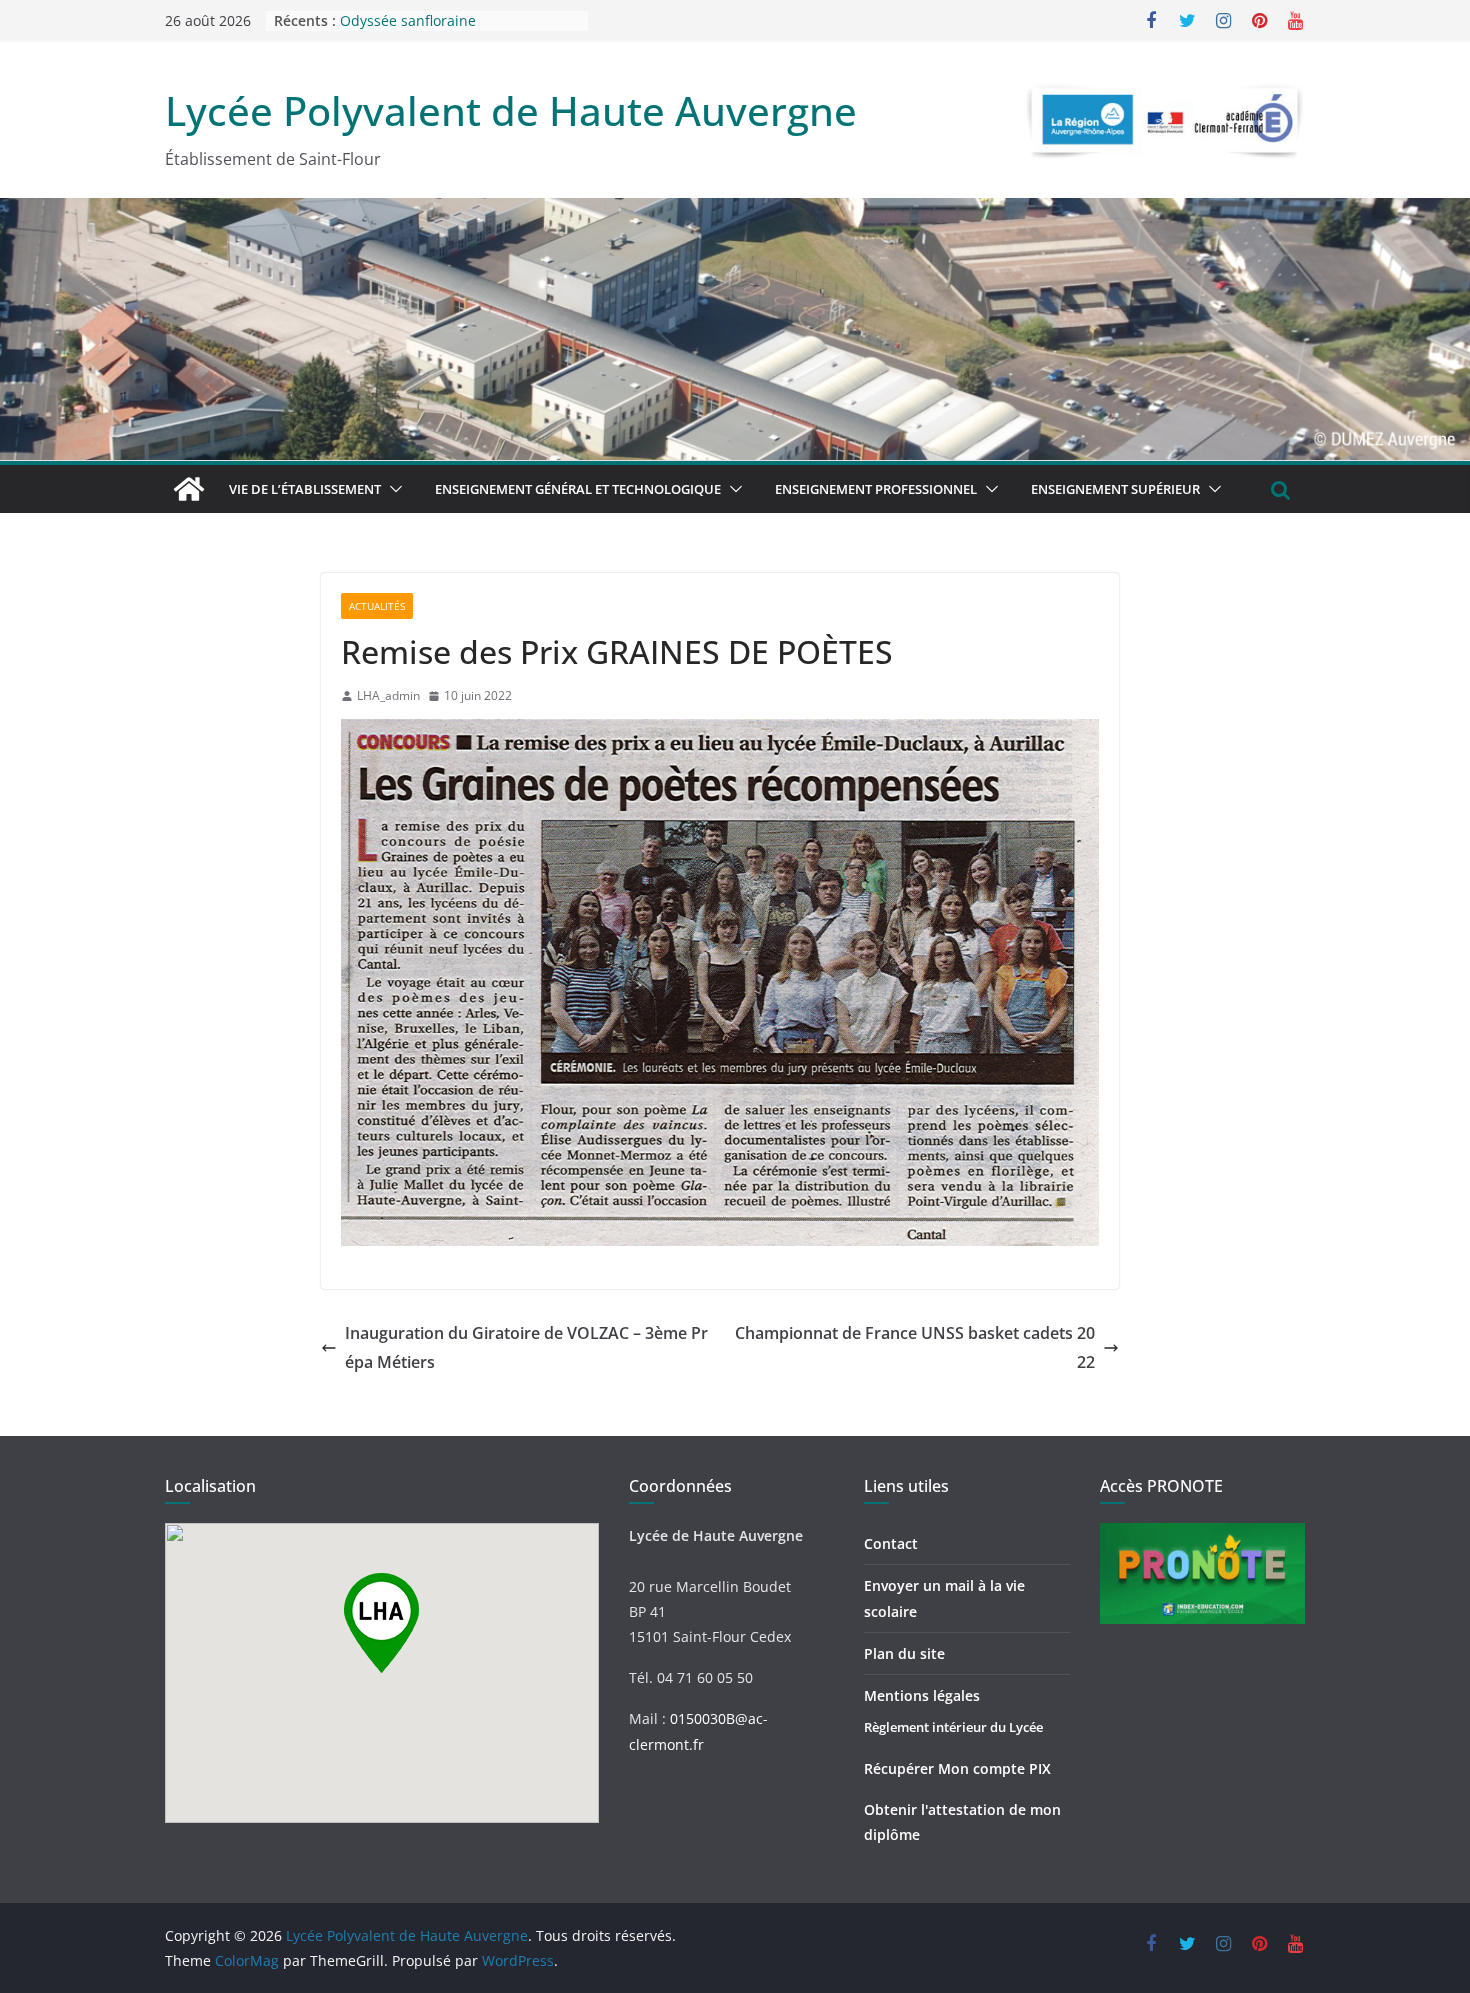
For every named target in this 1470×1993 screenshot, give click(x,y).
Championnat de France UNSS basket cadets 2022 (915, 1347)
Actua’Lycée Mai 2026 (411, 20)
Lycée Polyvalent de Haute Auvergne (511, 110)
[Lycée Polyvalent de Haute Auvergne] (189, 489)
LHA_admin (388, 695)
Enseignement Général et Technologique (578, 489)
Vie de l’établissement (305, 489)
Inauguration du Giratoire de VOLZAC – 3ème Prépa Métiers (526, 1347)
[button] (392, 489)
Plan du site (904, 1653)
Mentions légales (922, 1695)
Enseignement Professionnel (876, 489)
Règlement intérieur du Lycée (953, 1727)
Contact (891, 1543)
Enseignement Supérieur (1115, 489)
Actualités (377, 606)
